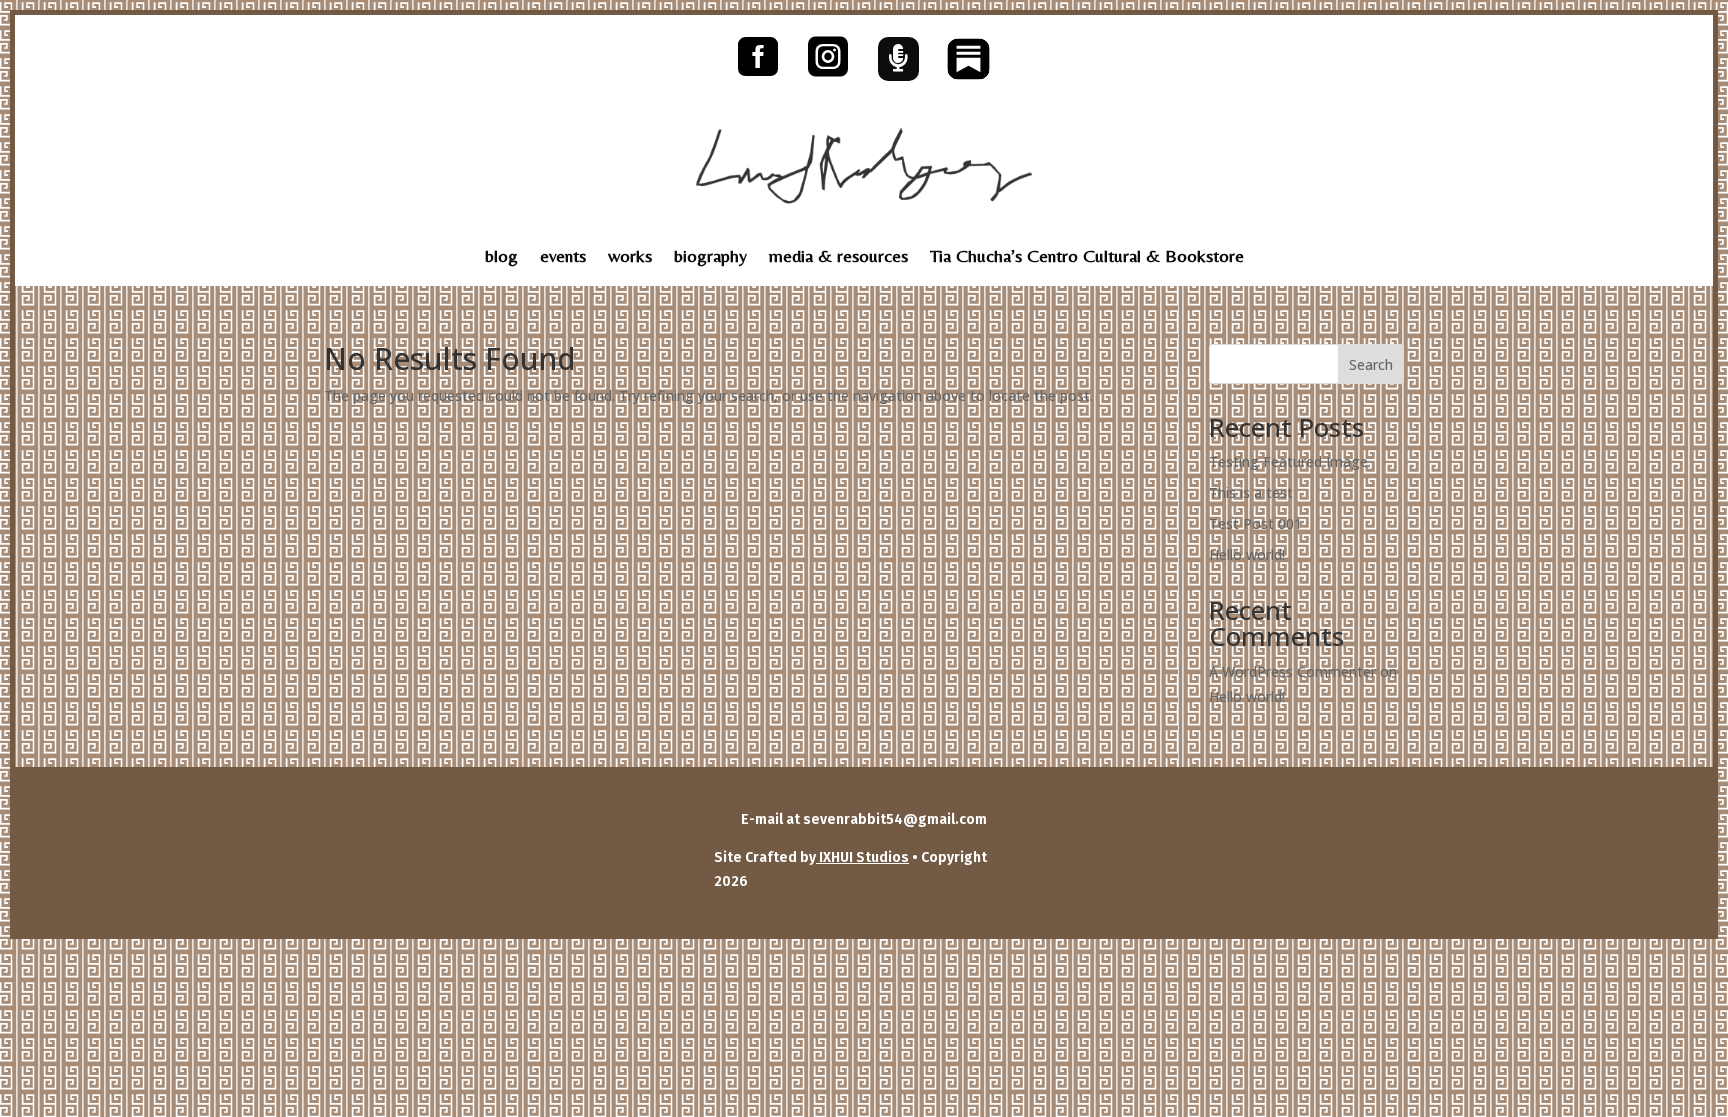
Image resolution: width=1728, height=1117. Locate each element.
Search (1371, 364)
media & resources (838, 257)
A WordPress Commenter (1292, 671)
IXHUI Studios (862, 857)
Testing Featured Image (1288, 461)
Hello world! (1247, 554)
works (630, 257)
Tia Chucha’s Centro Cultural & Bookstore (1087, 257)
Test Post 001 (1255, 523)
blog (501, 257)
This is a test (1251, 492)
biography (710, 257)
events (563, 257)
